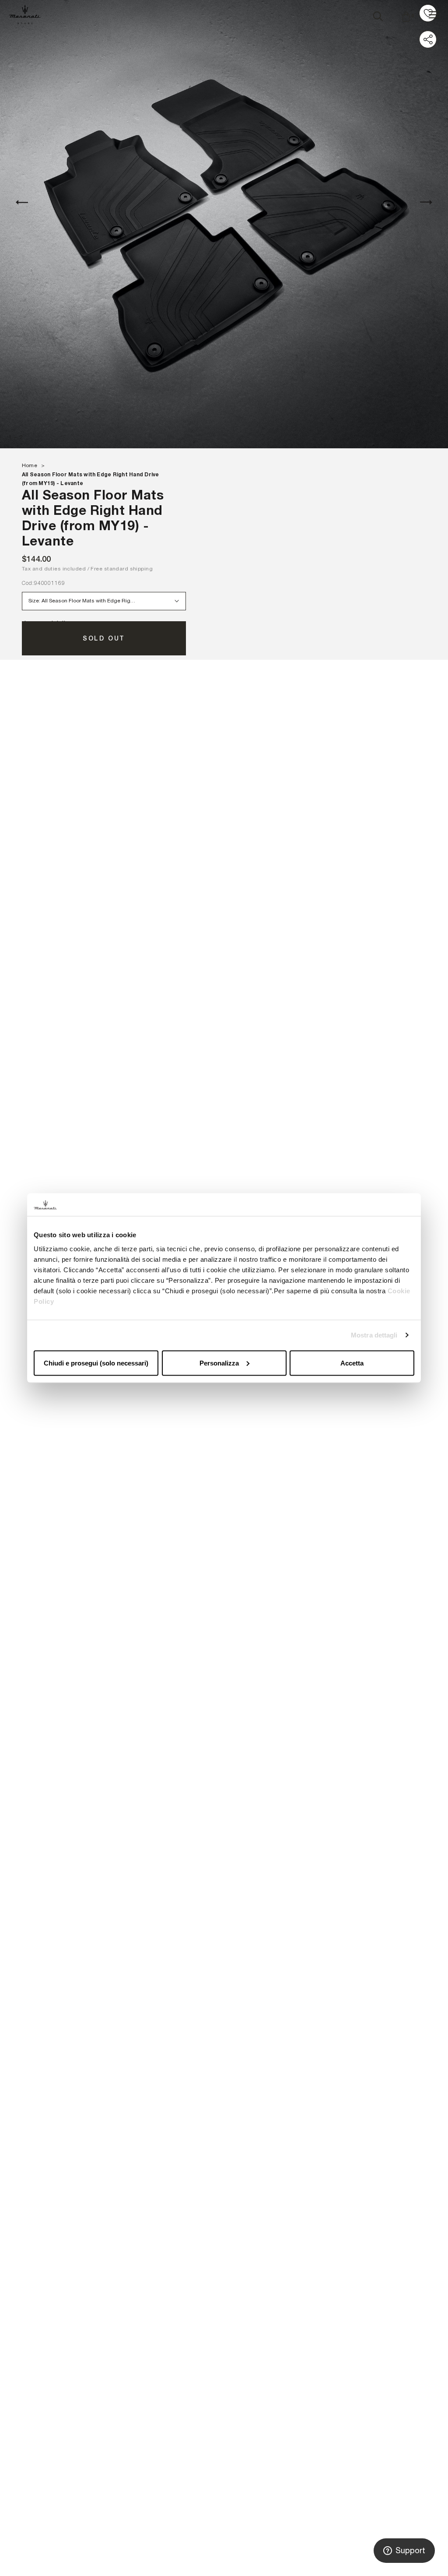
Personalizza (219, 1363)
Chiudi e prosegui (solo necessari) (96, 1363)
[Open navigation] (434, 15)
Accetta (352, 1363)
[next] (426, 202)
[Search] (378, 14)
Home (30, 465)
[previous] (22, 202)
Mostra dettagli (374, 1335)
